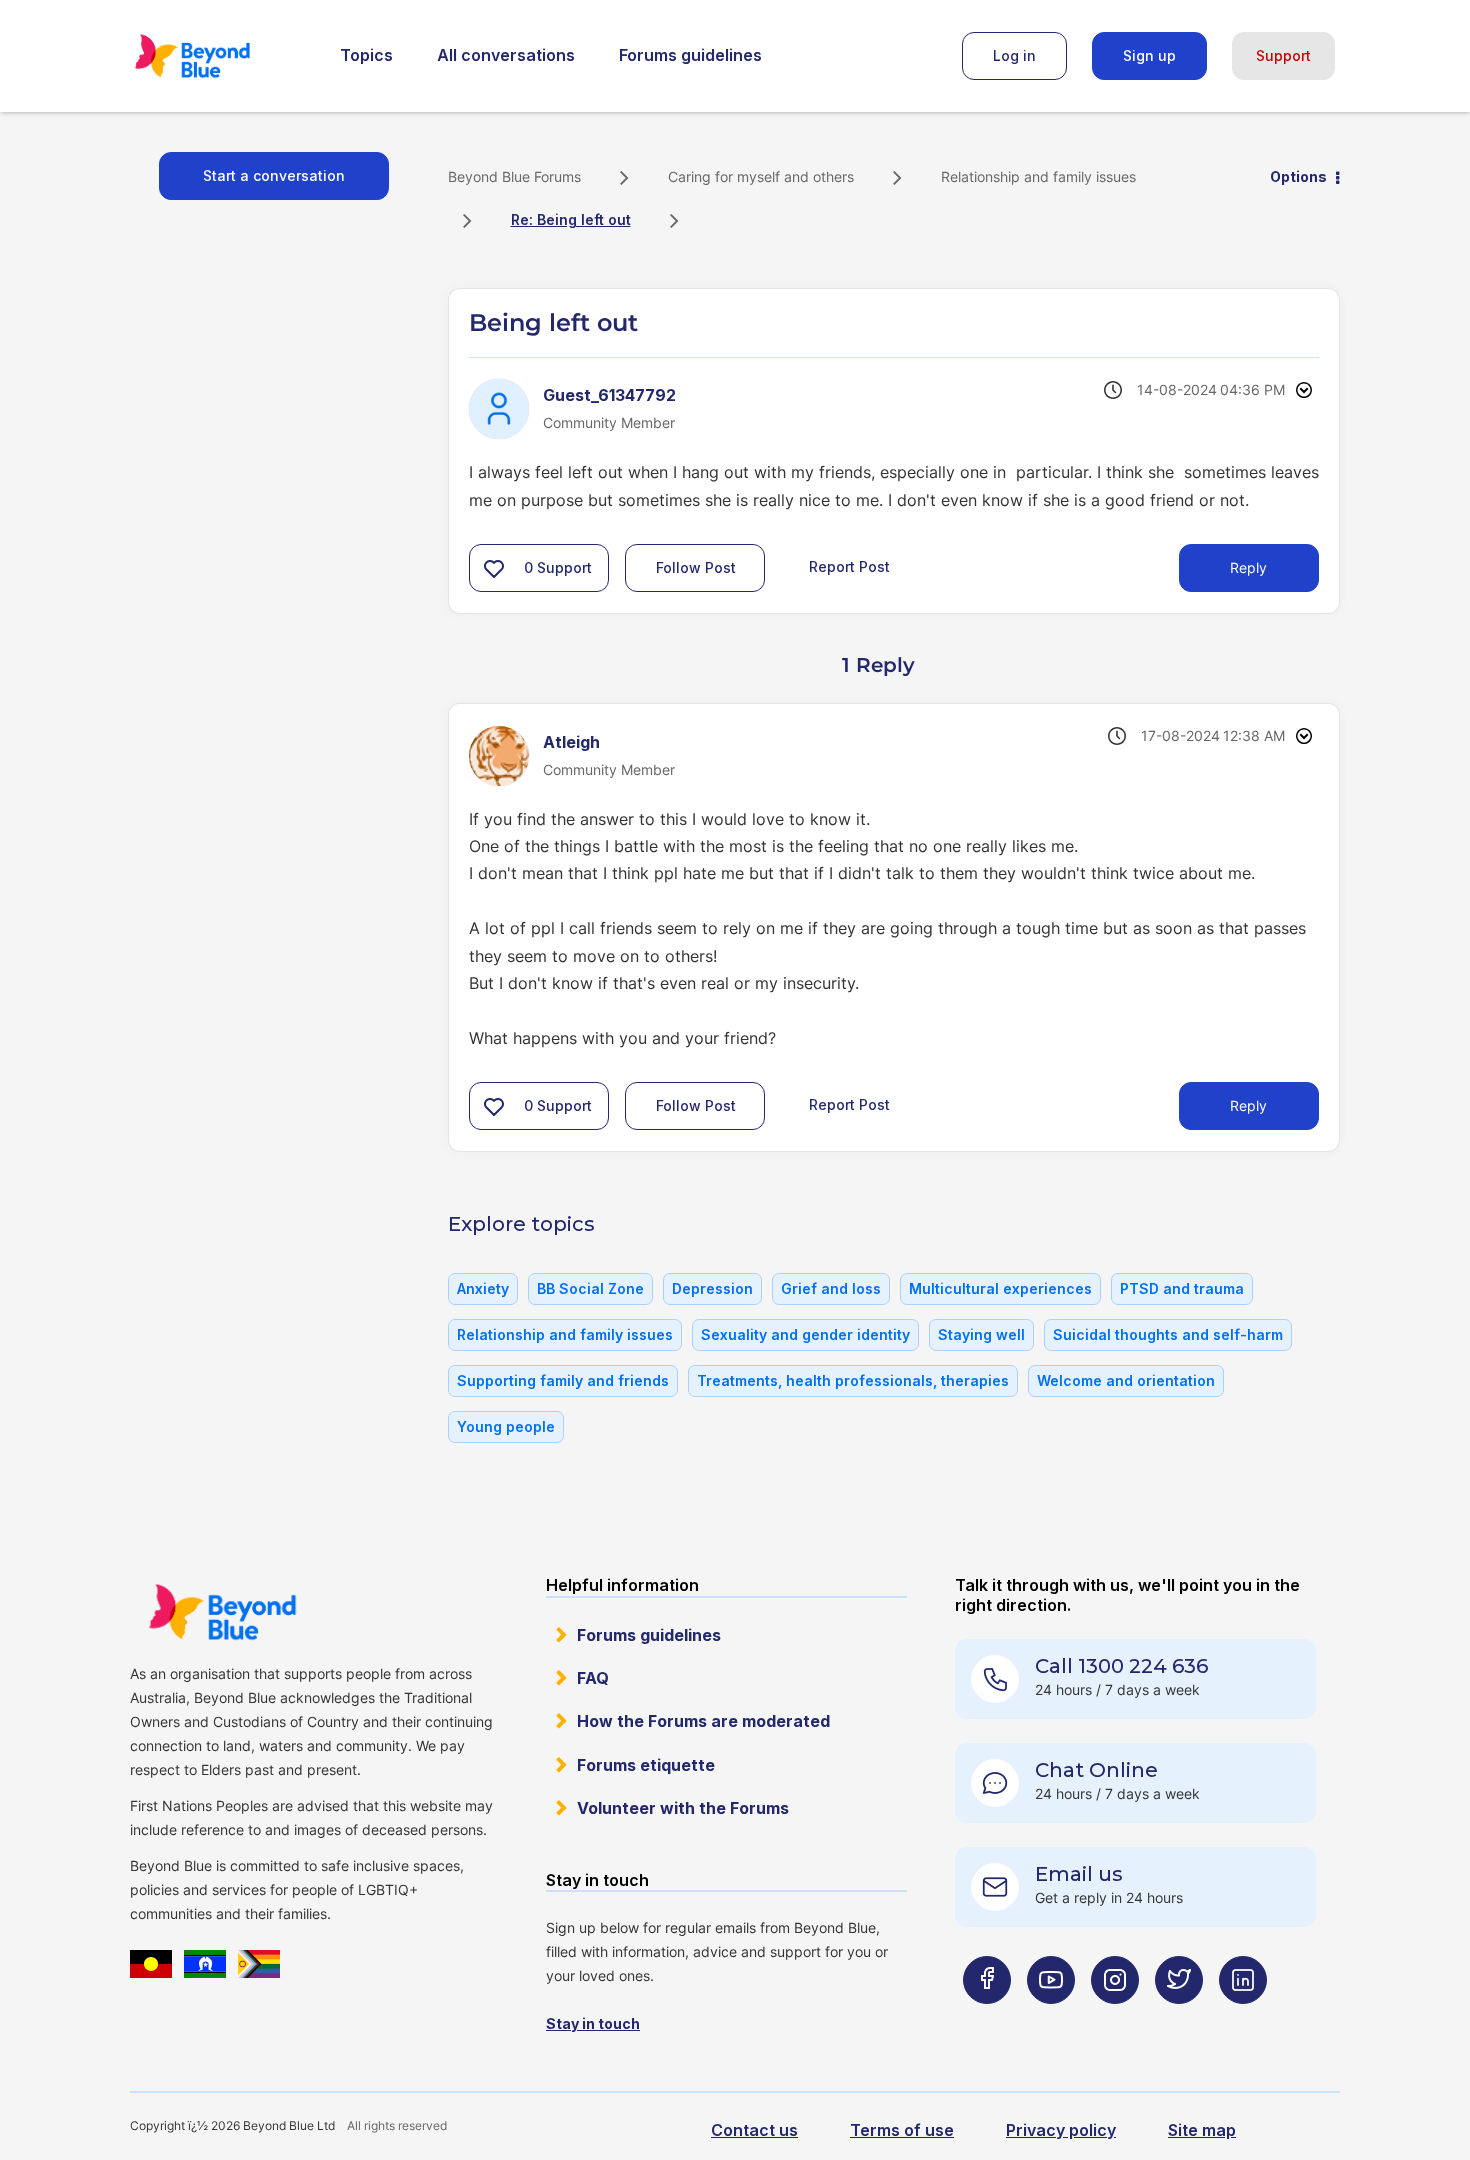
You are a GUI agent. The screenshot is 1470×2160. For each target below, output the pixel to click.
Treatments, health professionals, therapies (853, 1380)
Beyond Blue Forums (220, 56)
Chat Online (1096, 1770)
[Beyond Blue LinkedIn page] (1243, 2019)
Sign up (1149, 55)
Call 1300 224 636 (1121, 1666)
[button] (494, 568)
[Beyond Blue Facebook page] (987, 2019)
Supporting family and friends (563, 1380)
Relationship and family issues (1038, 176)
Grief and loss (831, 1288)
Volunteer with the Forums (683, 1808)
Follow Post (696, 567)
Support (1283, 55)
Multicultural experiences (1000, 1288)
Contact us (754, 2130)
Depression (712, 1288)
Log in (1014, 55)
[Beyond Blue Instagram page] (1115, 2019)
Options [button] (1298, 176)
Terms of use (902, 2130)
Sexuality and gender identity (805, 1334)
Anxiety (483, 1288)
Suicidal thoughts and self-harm (1168, 1334)
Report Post (849, 566)
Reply (1248, 567)
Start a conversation (274, 175)
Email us (1079, 1874)
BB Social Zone (590, 1288)
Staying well (981, 1334)
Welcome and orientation (1126, 1380)
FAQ (593, 1678)
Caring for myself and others (761, 176)
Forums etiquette (646, 1765)
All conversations (506, 55)
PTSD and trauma (1182, 1288)
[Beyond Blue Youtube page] (1051, 2019)
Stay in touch (593, 2023)
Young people (506, 1426)
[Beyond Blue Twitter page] (1179, 2019)
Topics (366, 55)
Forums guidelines (690, 55)
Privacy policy (1061, 2130)
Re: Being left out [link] (571, 219)
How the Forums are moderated (703, 1721)
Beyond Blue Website (222, 1612)
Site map (1202, 2130)
